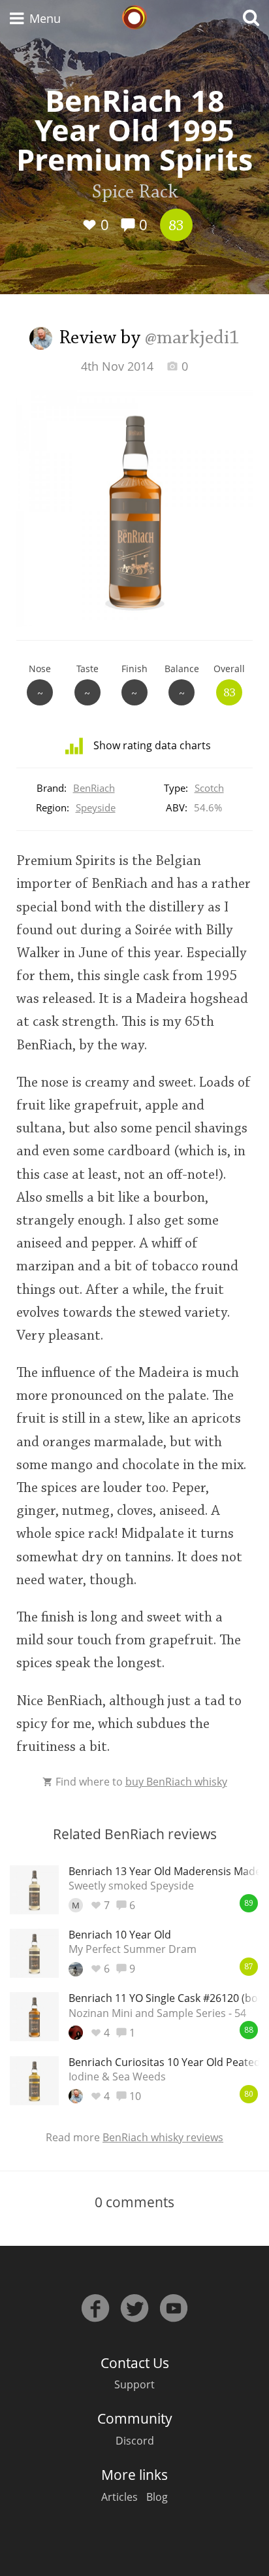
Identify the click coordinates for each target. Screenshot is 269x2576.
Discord (135, 2441)
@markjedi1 (192, 339)
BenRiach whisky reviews (163, 2137)
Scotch (209, 788)
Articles (119, 2497)
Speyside (96, 807)
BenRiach (94, 788)
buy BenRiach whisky (176, 1782)
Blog (157, 2497)
